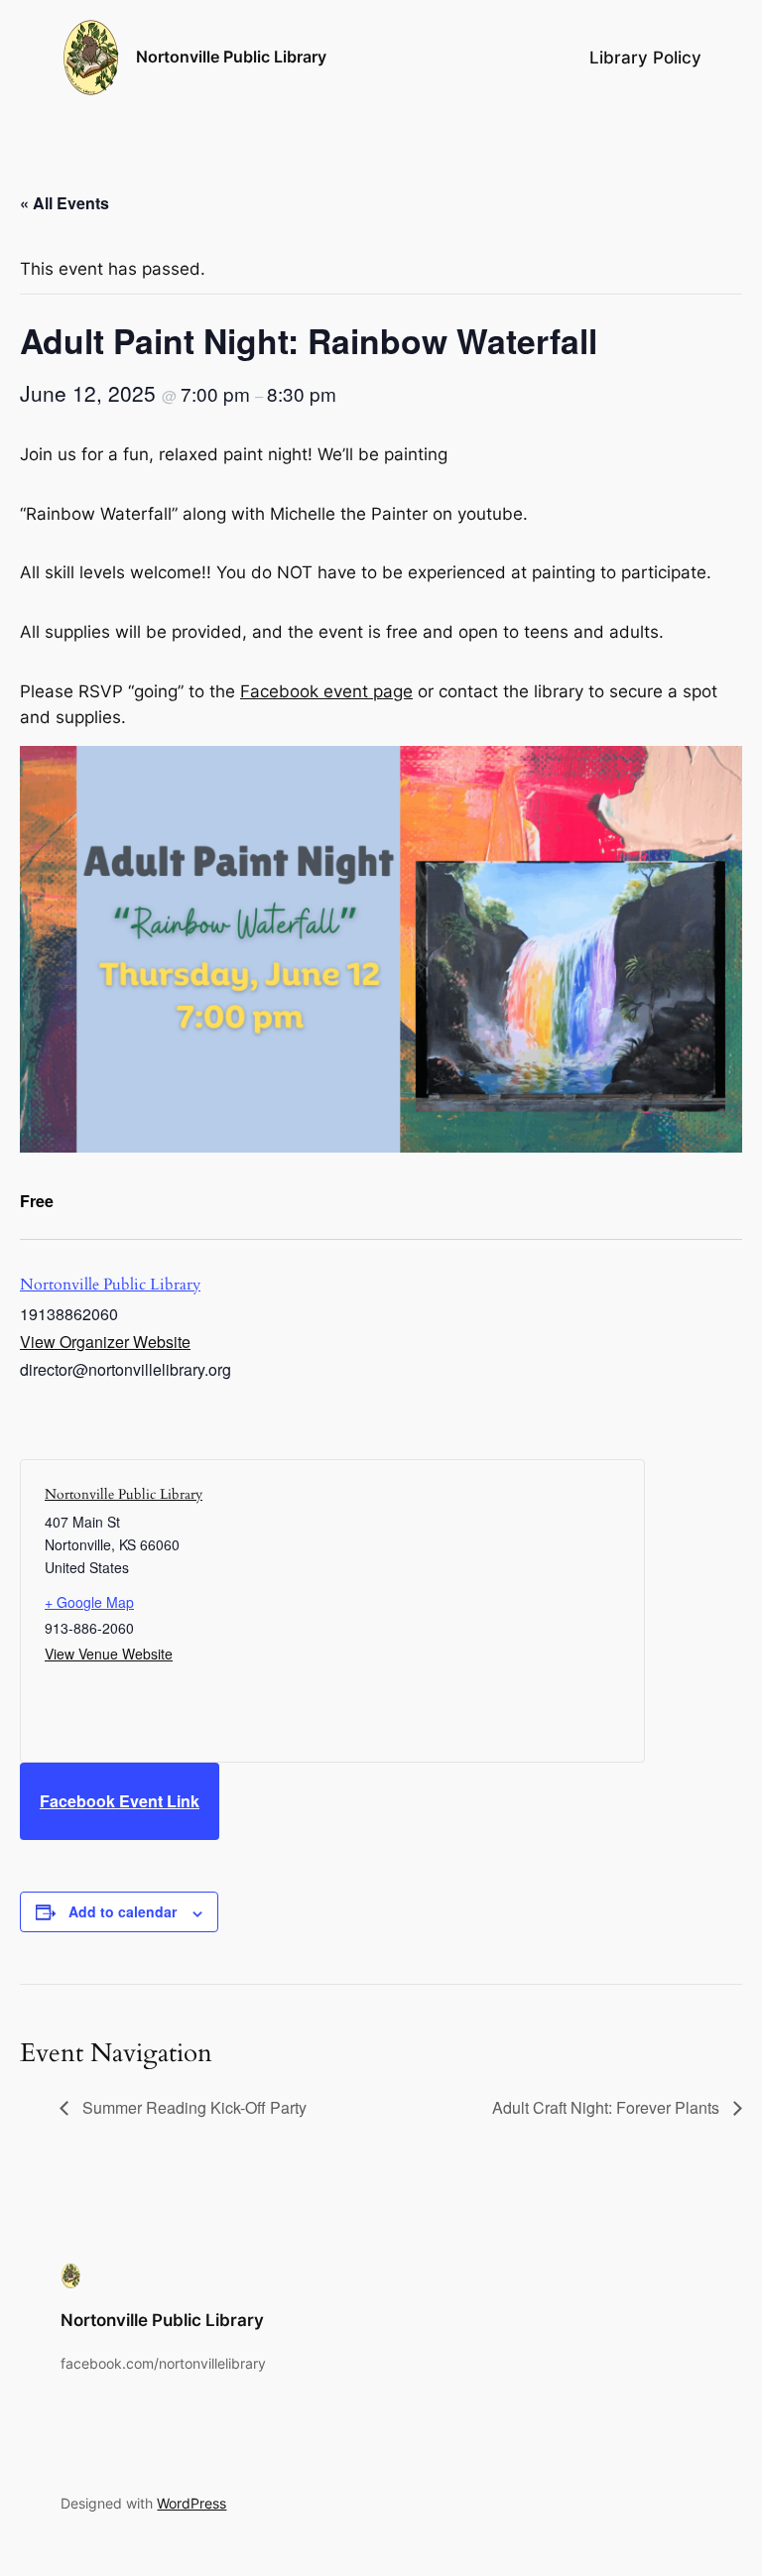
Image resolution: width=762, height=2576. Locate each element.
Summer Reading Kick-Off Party (192, 2107)
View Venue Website (109, 1654)
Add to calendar (123, 1911)
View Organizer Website (105, 1342)
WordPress (191, 2503)
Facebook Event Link (120, 1801)
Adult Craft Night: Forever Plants (608, 2107)
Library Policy (645, 58)
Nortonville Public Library (231, 57)
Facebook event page (326, 691)
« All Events (64, 203)
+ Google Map (89, 1602)
